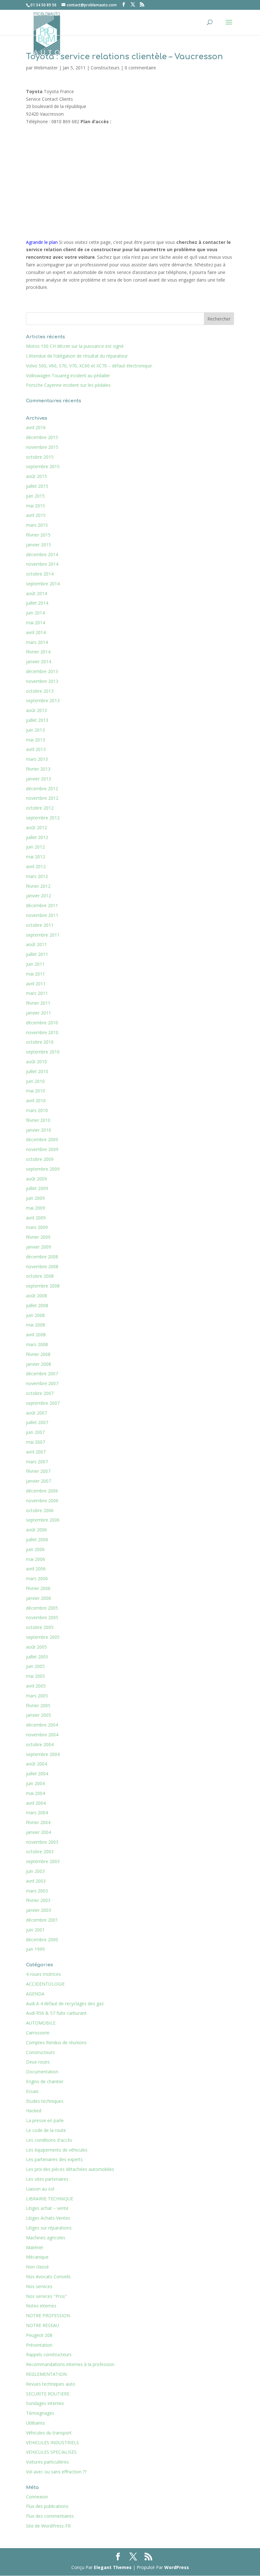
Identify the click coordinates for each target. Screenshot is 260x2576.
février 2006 (38, 1588)
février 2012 (38, 886)
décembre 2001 (42, 1920)
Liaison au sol (40, 2189)
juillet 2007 (37, 1422)
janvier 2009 (39, 1247)
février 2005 (38, 1705)
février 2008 (38, 1354)
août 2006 (36, 1530)
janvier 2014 (39, 661)
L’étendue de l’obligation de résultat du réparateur (77, 356)
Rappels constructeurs (49, 2354)
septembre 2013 (43, 700)
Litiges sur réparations (49, 2228)
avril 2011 (36, 984)
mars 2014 (37, 642)
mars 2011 (37, 993)
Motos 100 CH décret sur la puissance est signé (75, 346)
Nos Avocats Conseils (48, 2277)
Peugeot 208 (39, 2335)
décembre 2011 (42, 905)
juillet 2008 (37, 1305)
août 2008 (36, 1296)
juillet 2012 (37, 837)
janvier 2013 (39, 779)
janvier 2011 (39, 1013)
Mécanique (37, 2257)
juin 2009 (35, 1198)
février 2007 (38, 1471)
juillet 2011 (37, 954)
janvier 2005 (39, 1715)
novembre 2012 (42, 798)
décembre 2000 (42, 1940)
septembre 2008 (43, 1286)
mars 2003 (37, 1891)
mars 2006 (37, 1578)
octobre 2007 (40, 1393)
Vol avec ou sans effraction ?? (56, 2472)
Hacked (34, 2111)
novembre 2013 (42, 681)
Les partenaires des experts (54, 2159)
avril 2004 (36, 1803)
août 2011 (36, 944)
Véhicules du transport (49, 2433)
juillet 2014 (37, 603)
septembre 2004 (43, 1754)
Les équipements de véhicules (57, 2150)
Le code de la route (46, 2130)
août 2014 (36, 593)
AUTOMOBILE (41, 2023)
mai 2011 (36, 974)
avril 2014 (36, 632)
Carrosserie (38, 2033)
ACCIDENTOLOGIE (45, 1984)
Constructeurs (105, 68)
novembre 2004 (42, 1735)
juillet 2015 (37, 486)
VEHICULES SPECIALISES (51, 2452)
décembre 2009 (42, 1139)
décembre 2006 (42, 1491)
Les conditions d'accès (49, 2140)
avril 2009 (36, 1218)
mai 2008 (36, 1325)
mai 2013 (36, 740)
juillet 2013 (37, 720)
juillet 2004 (37, 1774)
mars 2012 (37, 876)
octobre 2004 (40, 1744)
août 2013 (36, 710)
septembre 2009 (43, 1169)
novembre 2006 (42, 1501)
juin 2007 (35, 1432)
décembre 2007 (42, 1374)
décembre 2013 (42, 671)
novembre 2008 (42, 1266)
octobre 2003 (40, 1851)
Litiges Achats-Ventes (48, 2218)
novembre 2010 (42, 1032)
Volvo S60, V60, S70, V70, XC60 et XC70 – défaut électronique (89, 366)
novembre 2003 (42, 1842)
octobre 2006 (40, 1510)
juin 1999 (35, 1949)
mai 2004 (36, 1793)
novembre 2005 (42, 1617)
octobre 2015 (40, 457)
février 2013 (38, 769)
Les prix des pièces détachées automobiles (70, 2169)
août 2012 (36, 827)
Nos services (39, 2286)
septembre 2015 (43, 466)
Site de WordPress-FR (48, 2526)
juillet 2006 (37, 1539)
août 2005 (36, 1647)
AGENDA (35, 1994)
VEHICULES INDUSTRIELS (52, 2442)
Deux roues (38, 2062)
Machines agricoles (46, 2238)
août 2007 (36, 1413)
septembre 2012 (43, 818)
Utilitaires (36, 2423)
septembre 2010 (43, 1052)
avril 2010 (36, 1100)
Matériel (34, 2247)
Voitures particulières (47, 2462)
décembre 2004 (42, 1725)
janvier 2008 (39, 1364)
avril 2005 (36, 1686)
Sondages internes (45, 2403)
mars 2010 (37, 1110)
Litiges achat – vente (47, 2208)
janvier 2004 (39, 1832)
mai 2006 (36, 1559)
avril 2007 (36, 1452)
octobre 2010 (40, 1042)
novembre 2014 (42, 564)
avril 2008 (36, 1335)
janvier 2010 (39, 1130)
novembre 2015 (42, 447)
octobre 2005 (40, 1627)
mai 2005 (36, 1676)
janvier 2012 (39, 896)
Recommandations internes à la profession (70, 2364)
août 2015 (36, 476)
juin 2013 (35, 730)
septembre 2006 (43, 1520)
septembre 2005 (43, 1637)
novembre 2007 (42, 1383)
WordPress (177, 2567)
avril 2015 (36, 515)
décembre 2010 (42, 1023)
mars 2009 (37, 1227)
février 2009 (38, 1237)
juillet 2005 (37, 1657)
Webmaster (46, 68)
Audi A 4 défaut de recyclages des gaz (65, 2004)
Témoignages (40, 2413)
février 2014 (38, 652)
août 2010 (36, 1062)
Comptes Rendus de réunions (56, 2042)
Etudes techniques (45, 2101)
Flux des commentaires (50, 2516)
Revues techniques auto (51, 2384)
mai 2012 (36, 857)
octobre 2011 (40, 925)
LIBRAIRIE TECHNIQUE (50, 2199)
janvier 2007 (39, 1481)
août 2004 (36, 1764)
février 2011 (38, 1003)
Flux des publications (47, 2506)
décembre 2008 (42, 1257)
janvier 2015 (39, 545)
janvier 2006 (39, 1598)
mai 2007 (36, 1442)
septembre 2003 (43, 1861)
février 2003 (38, 1900)
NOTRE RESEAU (42, 2325)
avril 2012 (36, 866)
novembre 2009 (42, 1149)
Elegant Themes (113, 2567)
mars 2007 (37, 1462)
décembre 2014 (42, 554)
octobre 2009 (40, 1159)
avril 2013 (36, 749)
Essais (32, 2091)
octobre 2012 (40, 808)
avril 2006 (36, 1569)
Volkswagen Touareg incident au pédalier (68, 375)
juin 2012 (35, 847)
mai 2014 (36, 623)
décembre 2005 (42, 1608)
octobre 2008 (40, 1276)
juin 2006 (35, 1549)
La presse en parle (45, 2120)
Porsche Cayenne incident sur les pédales (68, 385)
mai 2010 (36, 1091)
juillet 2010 (37, 1071)
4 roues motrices (43, 1974)
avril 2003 (36, 1881)
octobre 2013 (40, 691)
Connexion (37, 2497)
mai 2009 (36, 1208)
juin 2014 (35, 613)
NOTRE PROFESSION (48, 2315)
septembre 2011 (43, 935)
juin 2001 (35, 1930)
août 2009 (36, 1179)
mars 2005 (37, 1696)
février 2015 (38, 535)
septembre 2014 (43, 584)
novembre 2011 (42, 915)
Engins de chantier (45, 2081)
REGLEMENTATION (46, 2374)
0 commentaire (140, 68)
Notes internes (41, 2306)
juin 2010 (35, 1081)
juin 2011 (35, 964)
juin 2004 (35, 1783)
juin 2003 (35, 1871)
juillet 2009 (37, 1188)
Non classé (37, 2267)
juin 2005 (35, 1666)
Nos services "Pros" (46, 2296)
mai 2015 (36, 506)
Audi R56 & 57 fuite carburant (56, 2013)
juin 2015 (35, 496)
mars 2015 (37, 525)
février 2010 (38, 1120)
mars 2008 (37, 1344)
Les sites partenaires (47, 2179)
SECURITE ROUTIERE (48, 2394)
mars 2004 (37, 1813)
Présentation (39, 2345)
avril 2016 (36, 427)
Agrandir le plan (42, 242)
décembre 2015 (42, 437)
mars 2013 (37, 759)
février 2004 (38, 1822)
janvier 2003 (39, 1910)
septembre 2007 (43, 1403)
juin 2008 (35, 1315)
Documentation (42, 2072)
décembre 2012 (42, 789)
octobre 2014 (40, 574)
